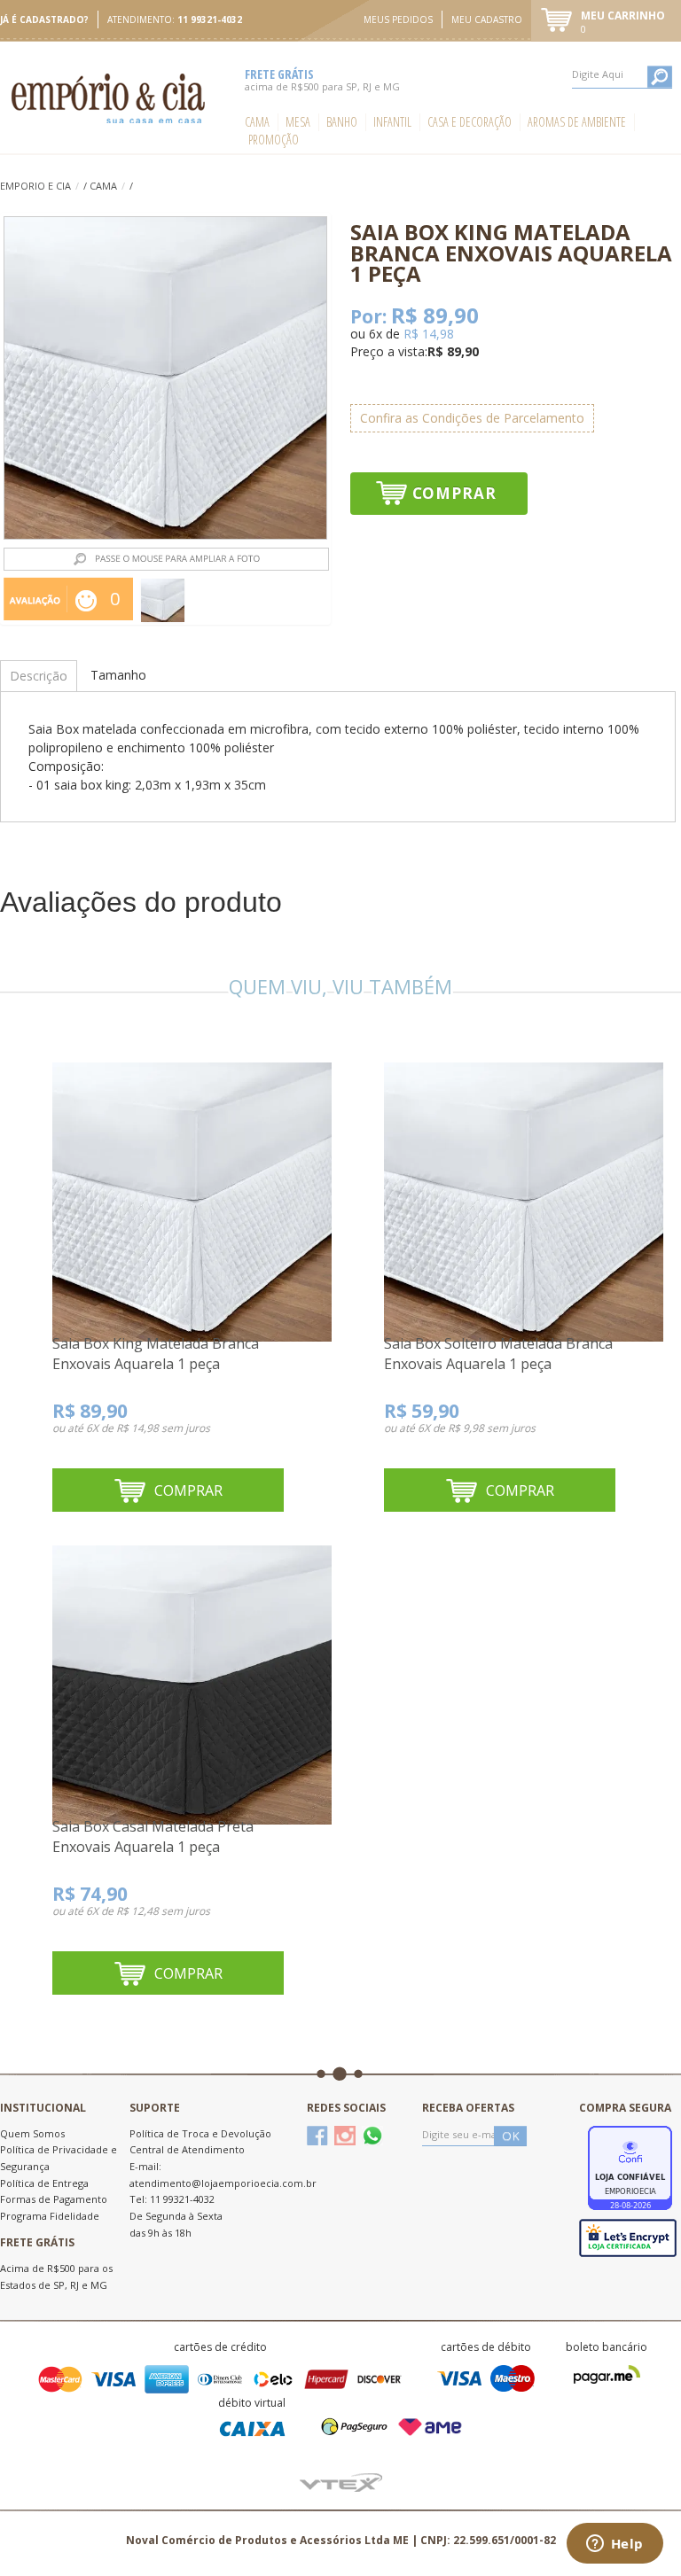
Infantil (392, 122)
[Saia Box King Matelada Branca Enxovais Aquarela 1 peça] (192, 1192)
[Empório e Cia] (110, 98)
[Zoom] (163, 600)
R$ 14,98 (429, 334)
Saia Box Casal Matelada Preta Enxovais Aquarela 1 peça (153, 1837)
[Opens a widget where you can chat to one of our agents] (614, 2545)
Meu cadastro (487, 19)
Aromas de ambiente (577, 122)
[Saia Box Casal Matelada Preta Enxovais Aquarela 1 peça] (192, 1675)
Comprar (454, 493)
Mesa (298, 122)
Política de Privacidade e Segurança (59, 2158)
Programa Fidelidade (50, 2216)
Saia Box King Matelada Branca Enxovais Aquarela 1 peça (156, 1354)
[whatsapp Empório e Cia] (372, 2136)
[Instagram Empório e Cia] (345, 2136)
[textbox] (622, 74)
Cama (257, 122)
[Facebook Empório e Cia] (317, 2136)
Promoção (274, 140)
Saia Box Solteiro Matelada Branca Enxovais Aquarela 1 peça (498, 1354)
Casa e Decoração (470, 122)
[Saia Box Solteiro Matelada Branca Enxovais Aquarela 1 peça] (524, 1192)
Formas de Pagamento (54, 2199)
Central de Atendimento (187, 2149)
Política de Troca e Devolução (200, 2133)
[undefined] (165, 378)
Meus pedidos (398, 19)
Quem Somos (32, 2133)
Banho (342, 122)
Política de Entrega (44, 2183)
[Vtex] (341, 2482)
